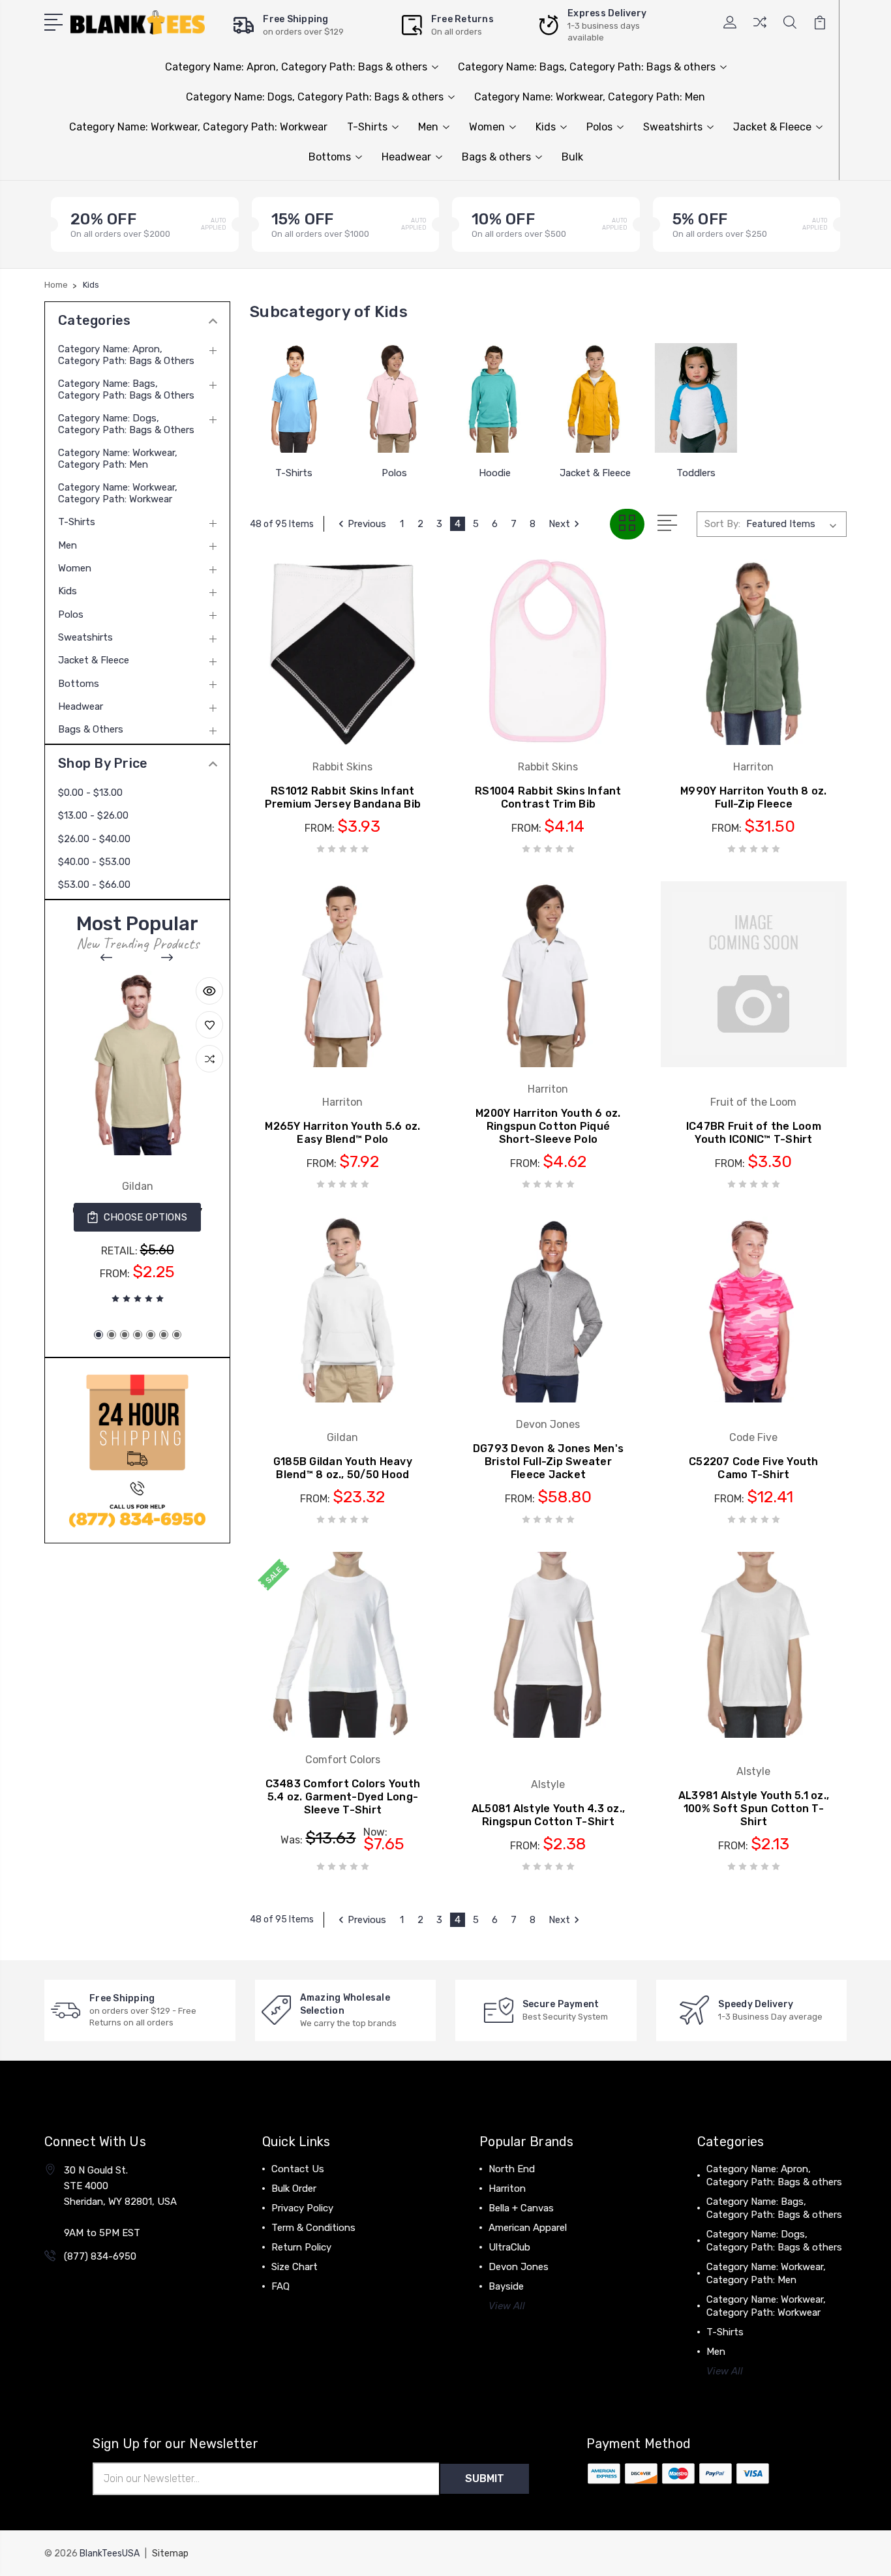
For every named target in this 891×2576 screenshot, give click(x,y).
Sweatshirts (673, 127)
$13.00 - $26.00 (93, 815)
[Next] (168, 958)
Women (487, 127)
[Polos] (394, 398)
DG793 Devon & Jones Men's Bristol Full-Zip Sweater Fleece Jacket (548, 1462)
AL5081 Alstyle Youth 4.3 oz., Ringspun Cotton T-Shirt (548, 1815)
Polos (599, 127)
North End (512, 2169)
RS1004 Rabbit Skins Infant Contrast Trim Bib (548, 797)
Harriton (507, 2189)
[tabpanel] (137, 1141)
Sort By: (722, 524)
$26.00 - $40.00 (94, 839)
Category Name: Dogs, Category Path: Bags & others (315, 97)
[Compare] (760, 30)
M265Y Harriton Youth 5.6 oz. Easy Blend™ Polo (342, 1133)
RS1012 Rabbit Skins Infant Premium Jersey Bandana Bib (343, 797)
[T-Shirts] (294, 398)
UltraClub (509, 2247)
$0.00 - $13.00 (90, 793)
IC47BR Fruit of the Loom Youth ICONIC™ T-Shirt (754, 1133)
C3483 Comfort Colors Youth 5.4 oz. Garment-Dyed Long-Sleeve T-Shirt (343, 1797)
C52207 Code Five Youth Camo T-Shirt (754, 1468)
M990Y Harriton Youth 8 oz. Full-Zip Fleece (754, 797)
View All (507, 2306)
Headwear (406, 157)
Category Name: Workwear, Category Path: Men (590, 97)
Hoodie (495, 473)
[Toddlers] (696, 398)
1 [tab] (98, 1335)
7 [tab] (177, 1335)
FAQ (280, 2286)
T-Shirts (367, 127)
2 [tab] (112, 1335)
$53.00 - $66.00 (94, 885)
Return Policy (301, 2247)
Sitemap (170, 2553)
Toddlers (696, 473)
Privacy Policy (302, 2208)
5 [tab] (151, 1335)
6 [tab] (164, 1335)
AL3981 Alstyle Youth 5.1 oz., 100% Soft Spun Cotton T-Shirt (754, 1809)
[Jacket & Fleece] (596, 398)
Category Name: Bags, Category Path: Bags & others (587, 67)
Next (559, 524)
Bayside (506, 2286)
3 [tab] (125, 1335)
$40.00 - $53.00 (94, 862)
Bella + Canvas (521, 2208)
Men (428, 127)
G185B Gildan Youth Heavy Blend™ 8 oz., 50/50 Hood (343, 1468)
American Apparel (528, 2228)
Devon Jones (519, 2267)
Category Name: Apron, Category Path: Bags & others (296, 67)
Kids (546, 127)
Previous (367, 524)
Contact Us (298, 2169)
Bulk (572, 157)
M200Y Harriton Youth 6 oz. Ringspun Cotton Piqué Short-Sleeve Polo (548, 1126)
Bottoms (330, 157)
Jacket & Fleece (772, 127)
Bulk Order (294, 2189)
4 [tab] (138, 1335)
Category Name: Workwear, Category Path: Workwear (198, 127)
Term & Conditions (313, 2228)
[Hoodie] (495, 398)
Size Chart (294, 2267)
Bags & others (496, 157)
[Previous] (107, 958)
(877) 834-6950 (100, 2256)
